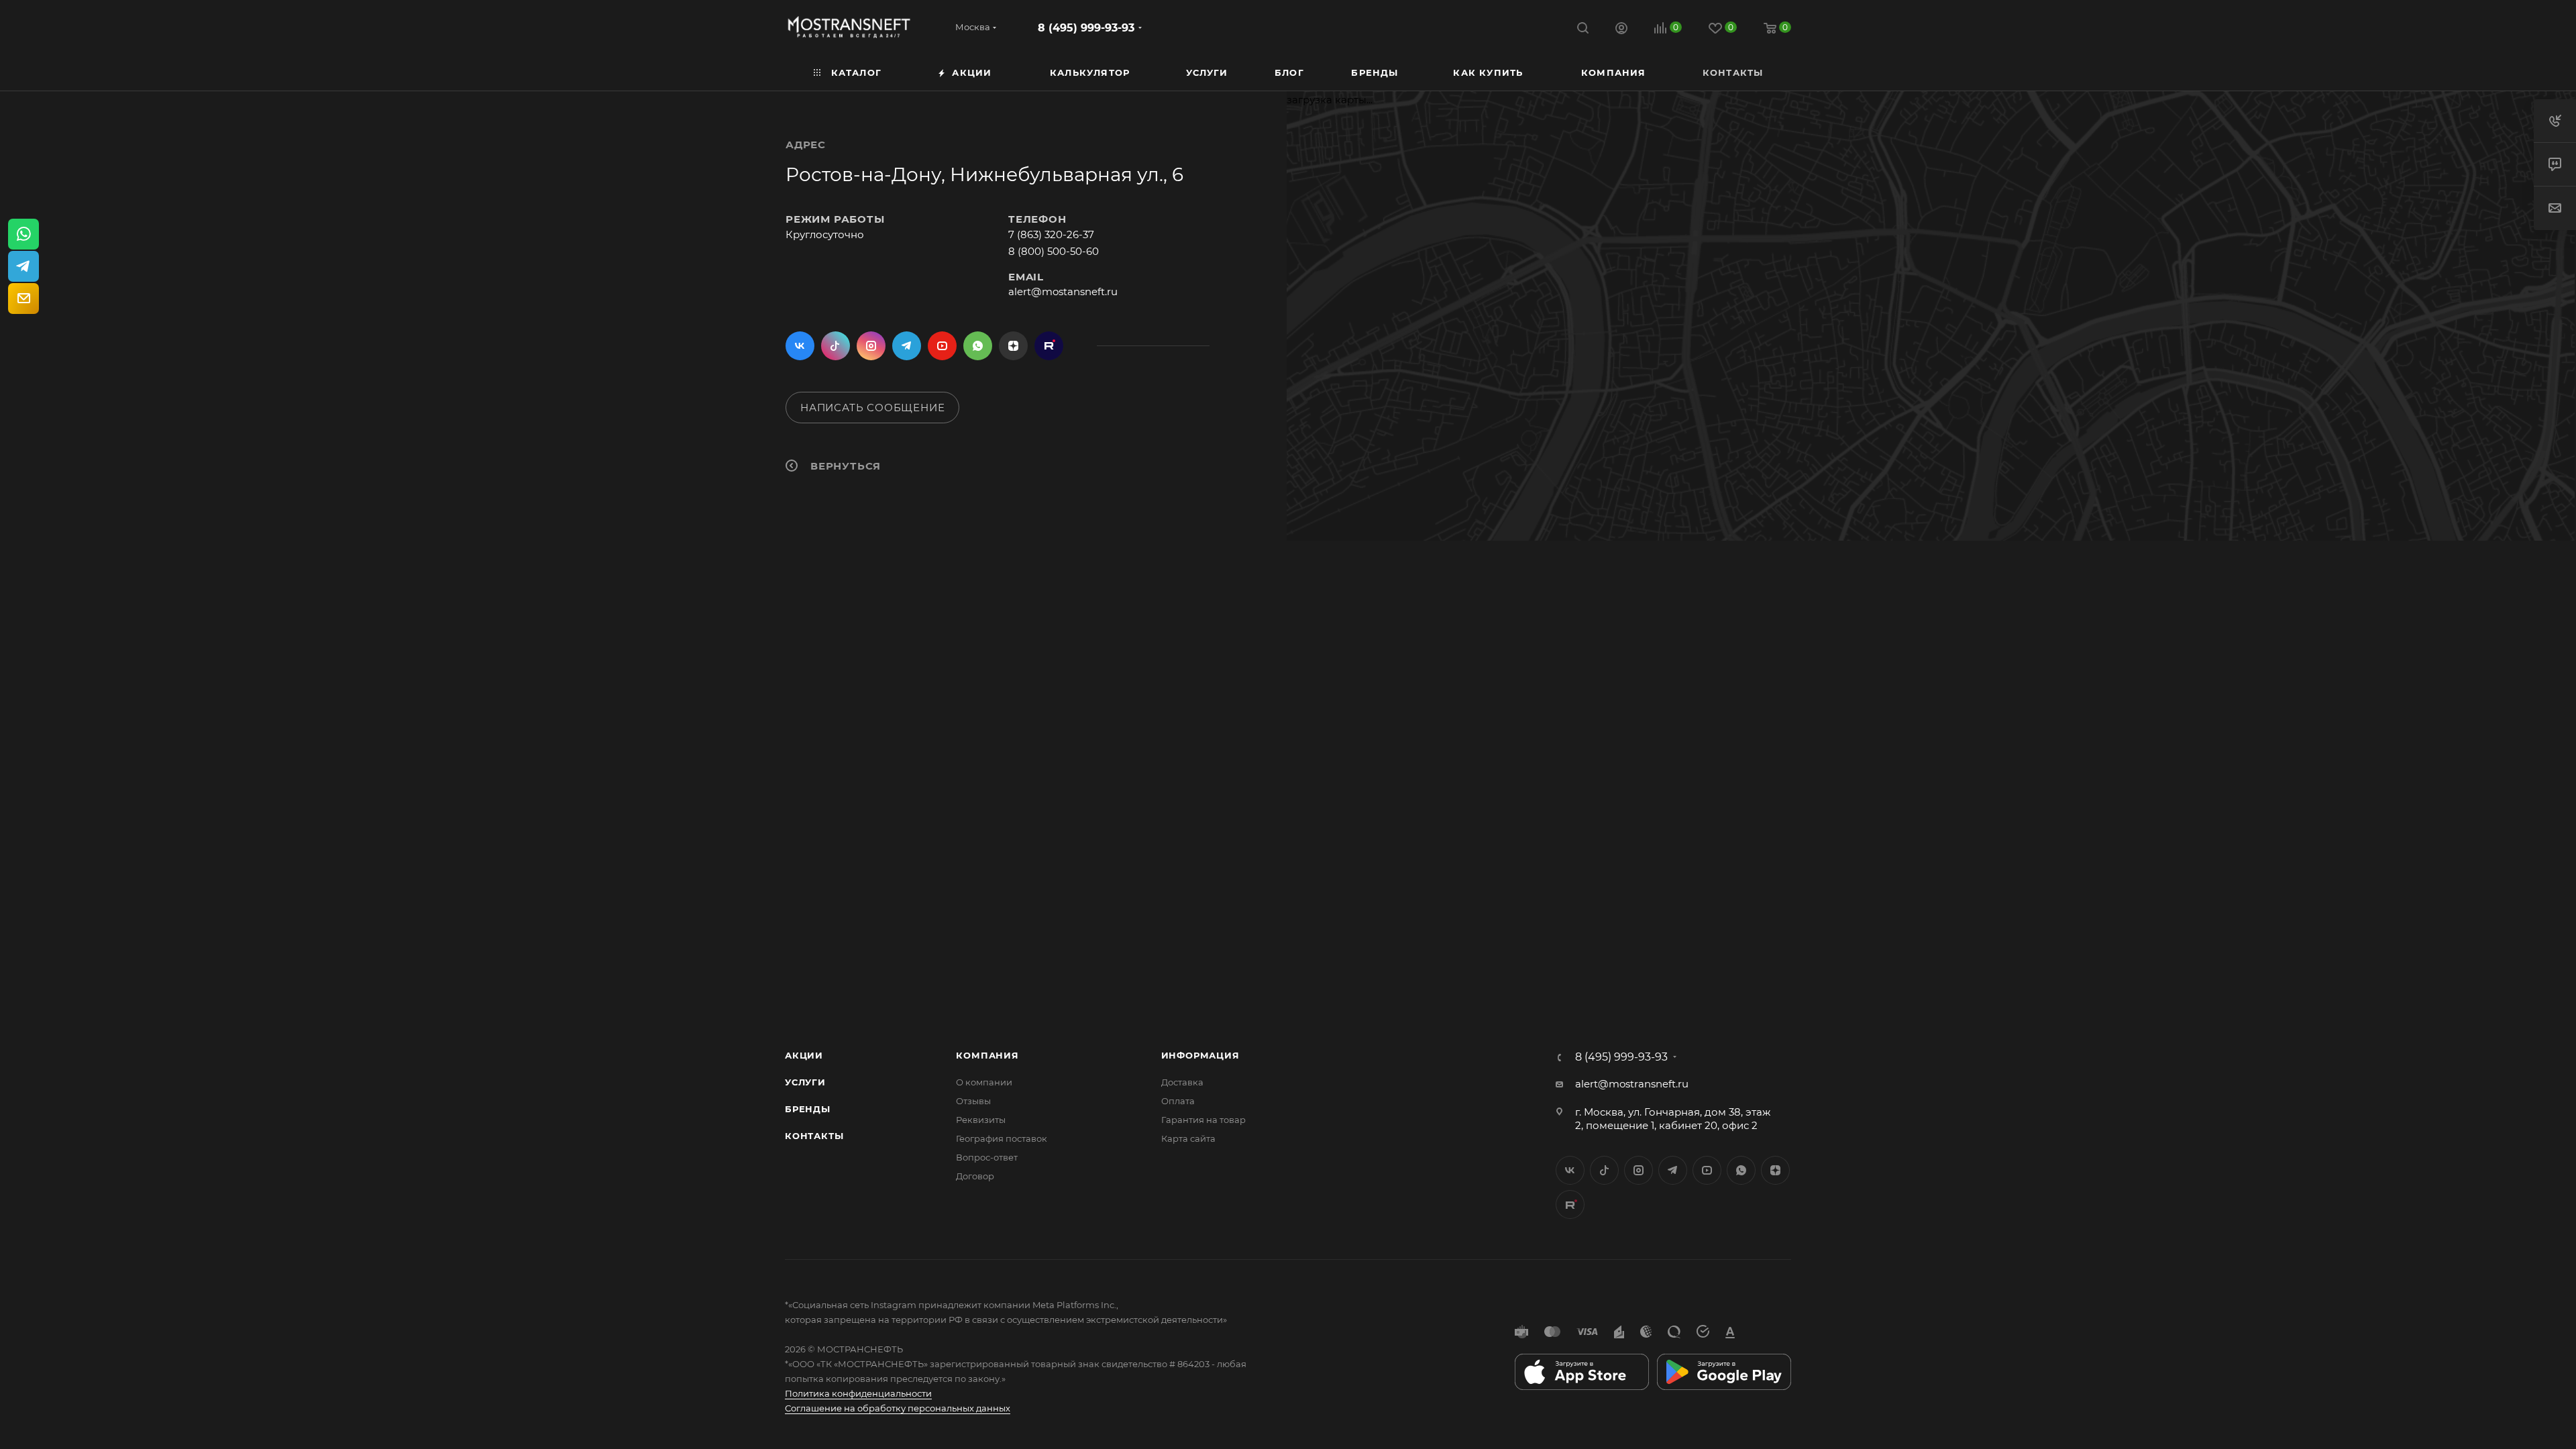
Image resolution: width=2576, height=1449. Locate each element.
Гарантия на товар (1203, 1120)
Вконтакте (800, 346)
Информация (1200, 1055)
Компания (987, 1055)
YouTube (942, 346)
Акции (804, 1055)
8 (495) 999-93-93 (1086, 28)
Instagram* (871, 346)
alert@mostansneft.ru (1063, 291)
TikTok (1049, 346)
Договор (975, 1176)
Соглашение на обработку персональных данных (898, 1408)
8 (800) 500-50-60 (1054, 251)
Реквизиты (981, 1120)
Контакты (814, 1136)
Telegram (907, 346)
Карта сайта (1188, 1138)
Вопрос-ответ (987, 1157)
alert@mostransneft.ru (1632, 1084)
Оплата (1178, 1101)
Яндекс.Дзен (1013, 346)
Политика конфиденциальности (858, 1393)
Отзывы (973, 1101)
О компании (984, 1082)
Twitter (836, 346)
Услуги (805, 1082)
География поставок (1002, 1138)
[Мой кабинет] (1621, 30)
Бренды (808, 1109)
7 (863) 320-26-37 (1051, 234)
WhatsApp (978, 346)
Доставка (1182, 1082)
